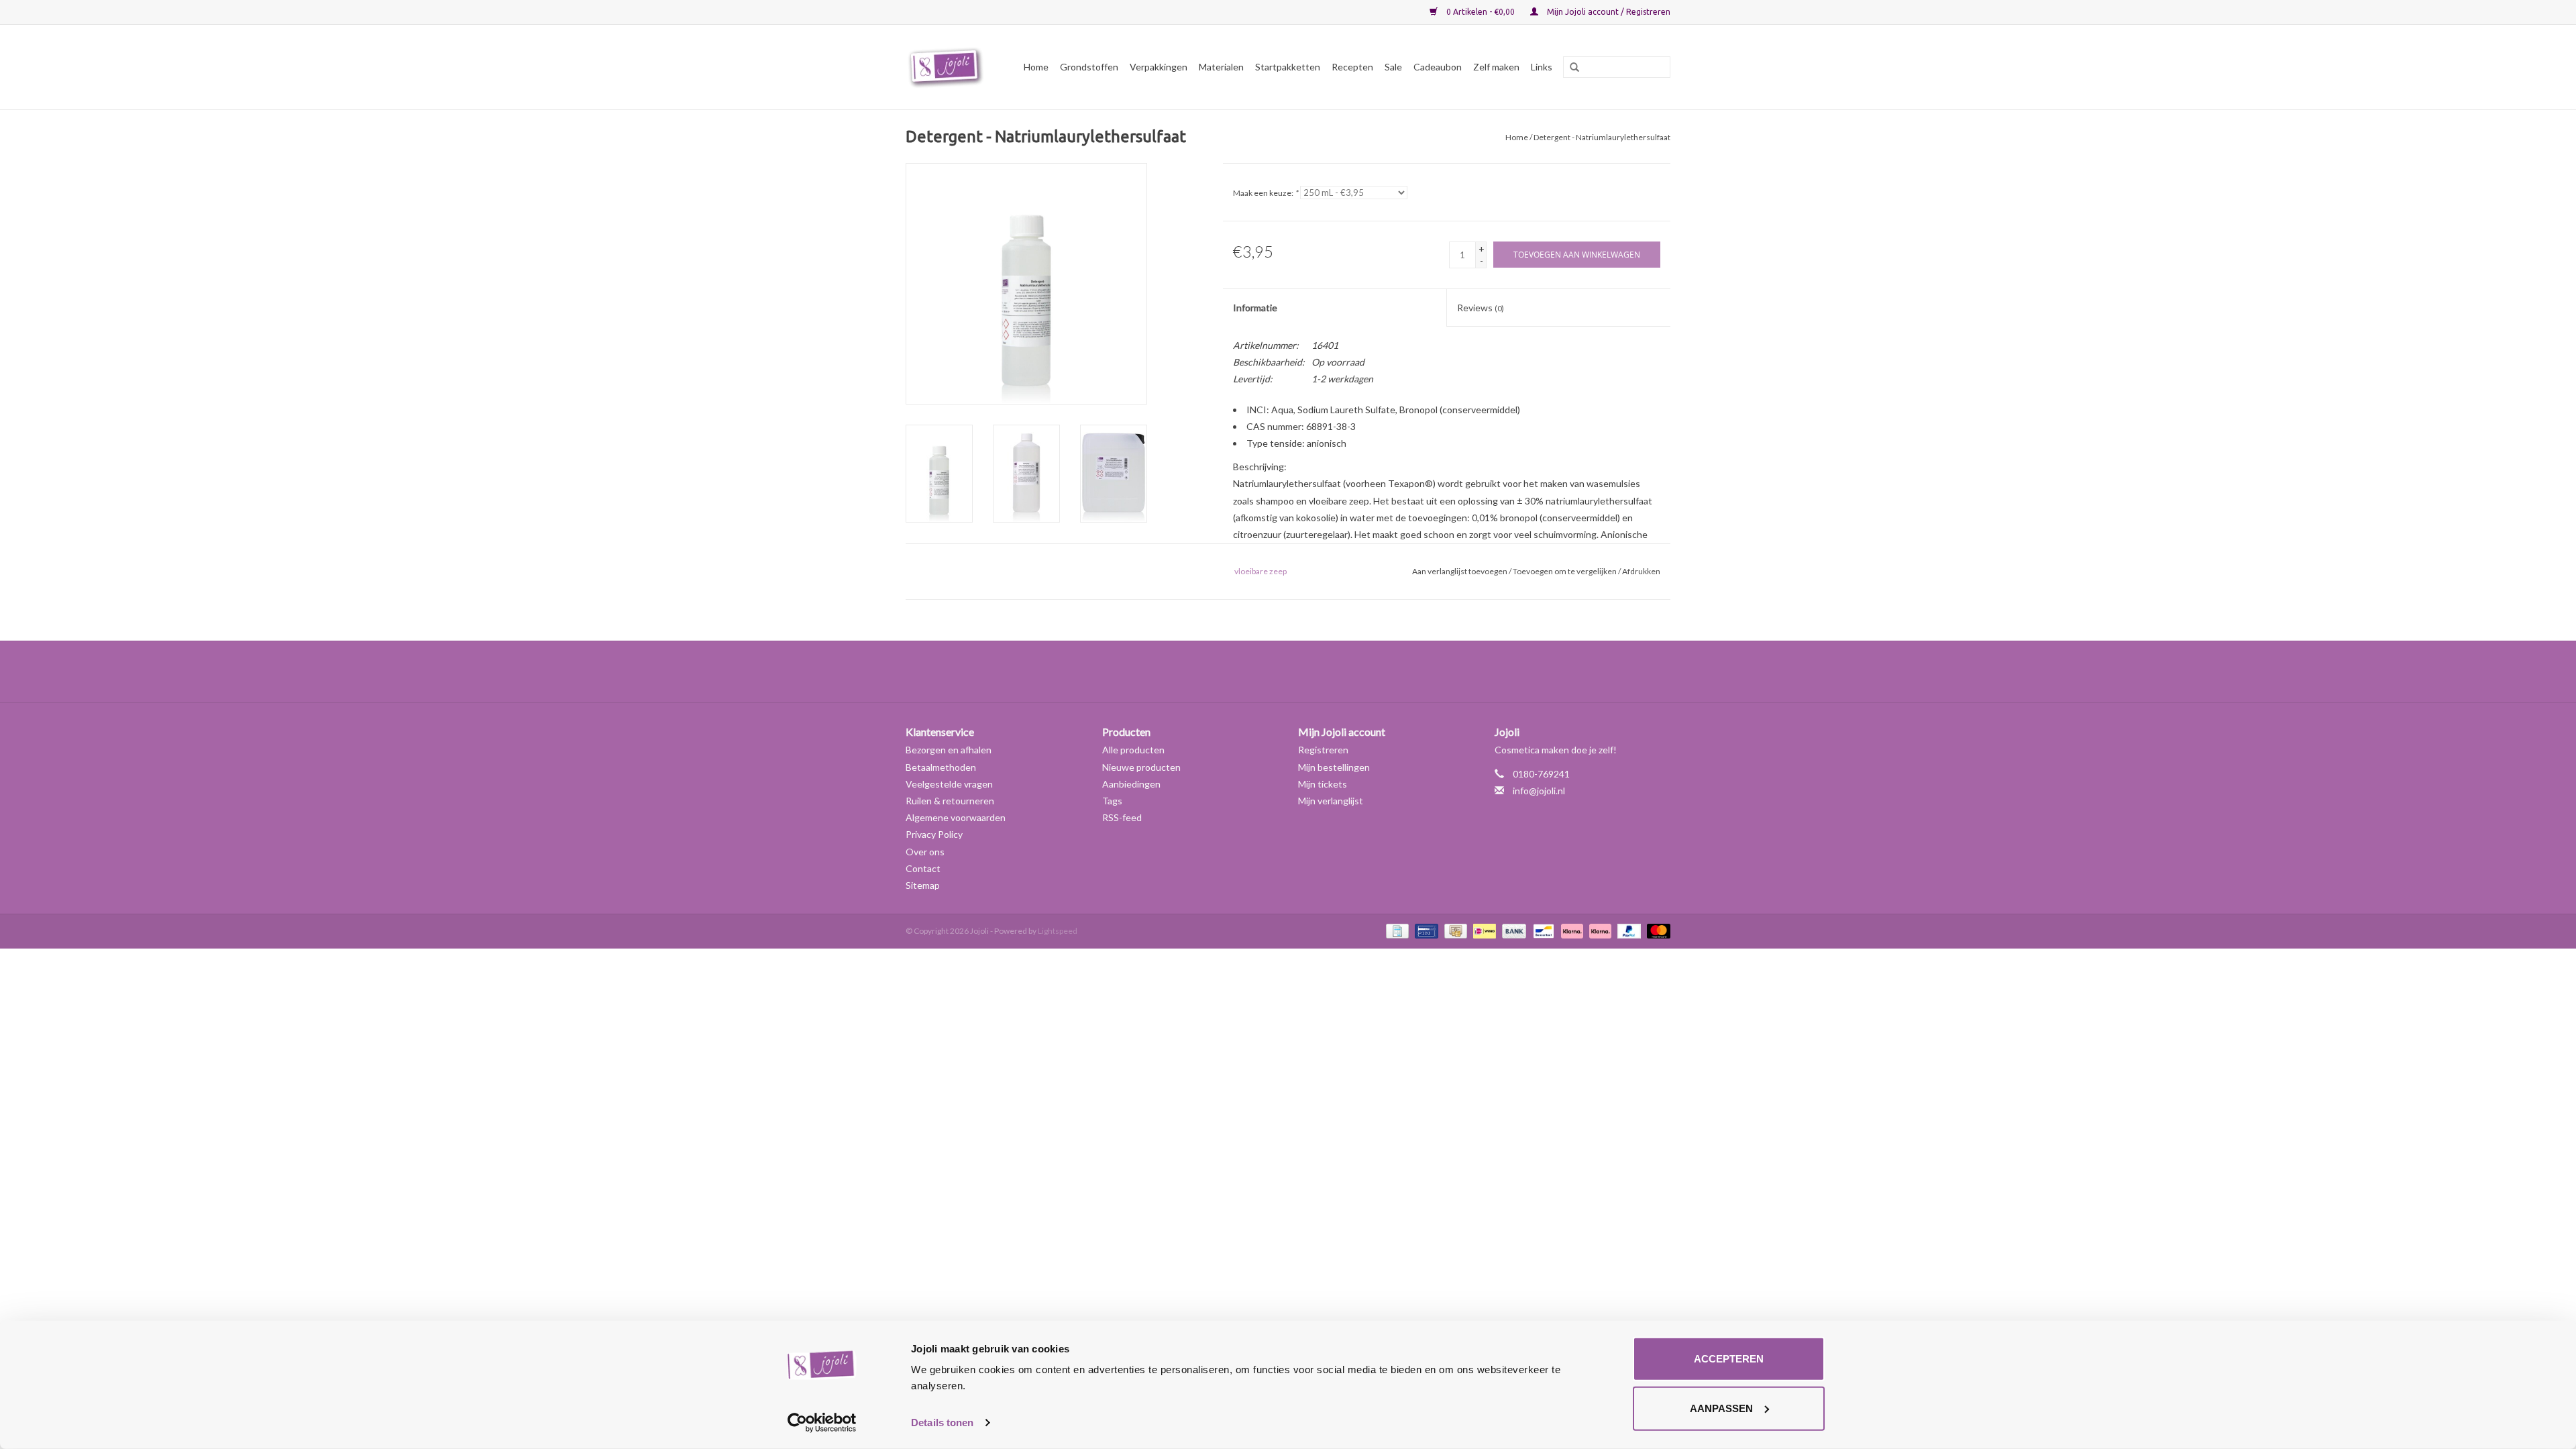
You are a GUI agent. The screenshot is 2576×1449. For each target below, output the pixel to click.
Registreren (1323, 750)
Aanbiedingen (1131, 784)
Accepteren (1729, 1359)
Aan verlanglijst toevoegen (1460, 571)
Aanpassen (1721, 1408)
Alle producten (1133, 750)
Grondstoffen (1089, 67)
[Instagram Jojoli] (1311, 672)
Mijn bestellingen (1334, 767)
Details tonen (942, 1423)
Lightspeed (1058, 931)
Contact (923, 868)
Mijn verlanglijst (1331, 801)
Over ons (925, 852)
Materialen (1221, 67)
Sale (1393, 67)
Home (1036, 67)
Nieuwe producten (1141, 767)
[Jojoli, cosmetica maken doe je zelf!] (948, 67)
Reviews (1481, 308)
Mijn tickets (1323, 784)
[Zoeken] (1570, 68)
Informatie (1255, 308)
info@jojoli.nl (1539, 791)
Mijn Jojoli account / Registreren (1608, 12)
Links (1542, 67)
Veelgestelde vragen (949, 784)
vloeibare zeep (1260, 571)
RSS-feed (1122, 817)
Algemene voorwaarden (956, 817)
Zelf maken (1496, 67)
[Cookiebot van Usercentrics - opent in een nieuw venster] (822, 1423)
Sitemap (923, 885)
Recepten (1352, 67)
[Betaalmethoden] (1396, 930)
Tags (1112, 801)
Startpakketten (1288, 67)
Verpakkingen (1159, 67)
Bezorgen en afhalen (949, 750)
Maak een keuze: (1266, 193)
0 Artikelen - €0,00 (1481, 12)
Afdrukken (1641, 571)
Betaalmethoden (941, 767)
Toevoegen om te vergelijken (1565, 571)
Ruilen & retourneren (950, 801)
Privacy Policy (934, 834)
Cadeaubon (1438, 67)
